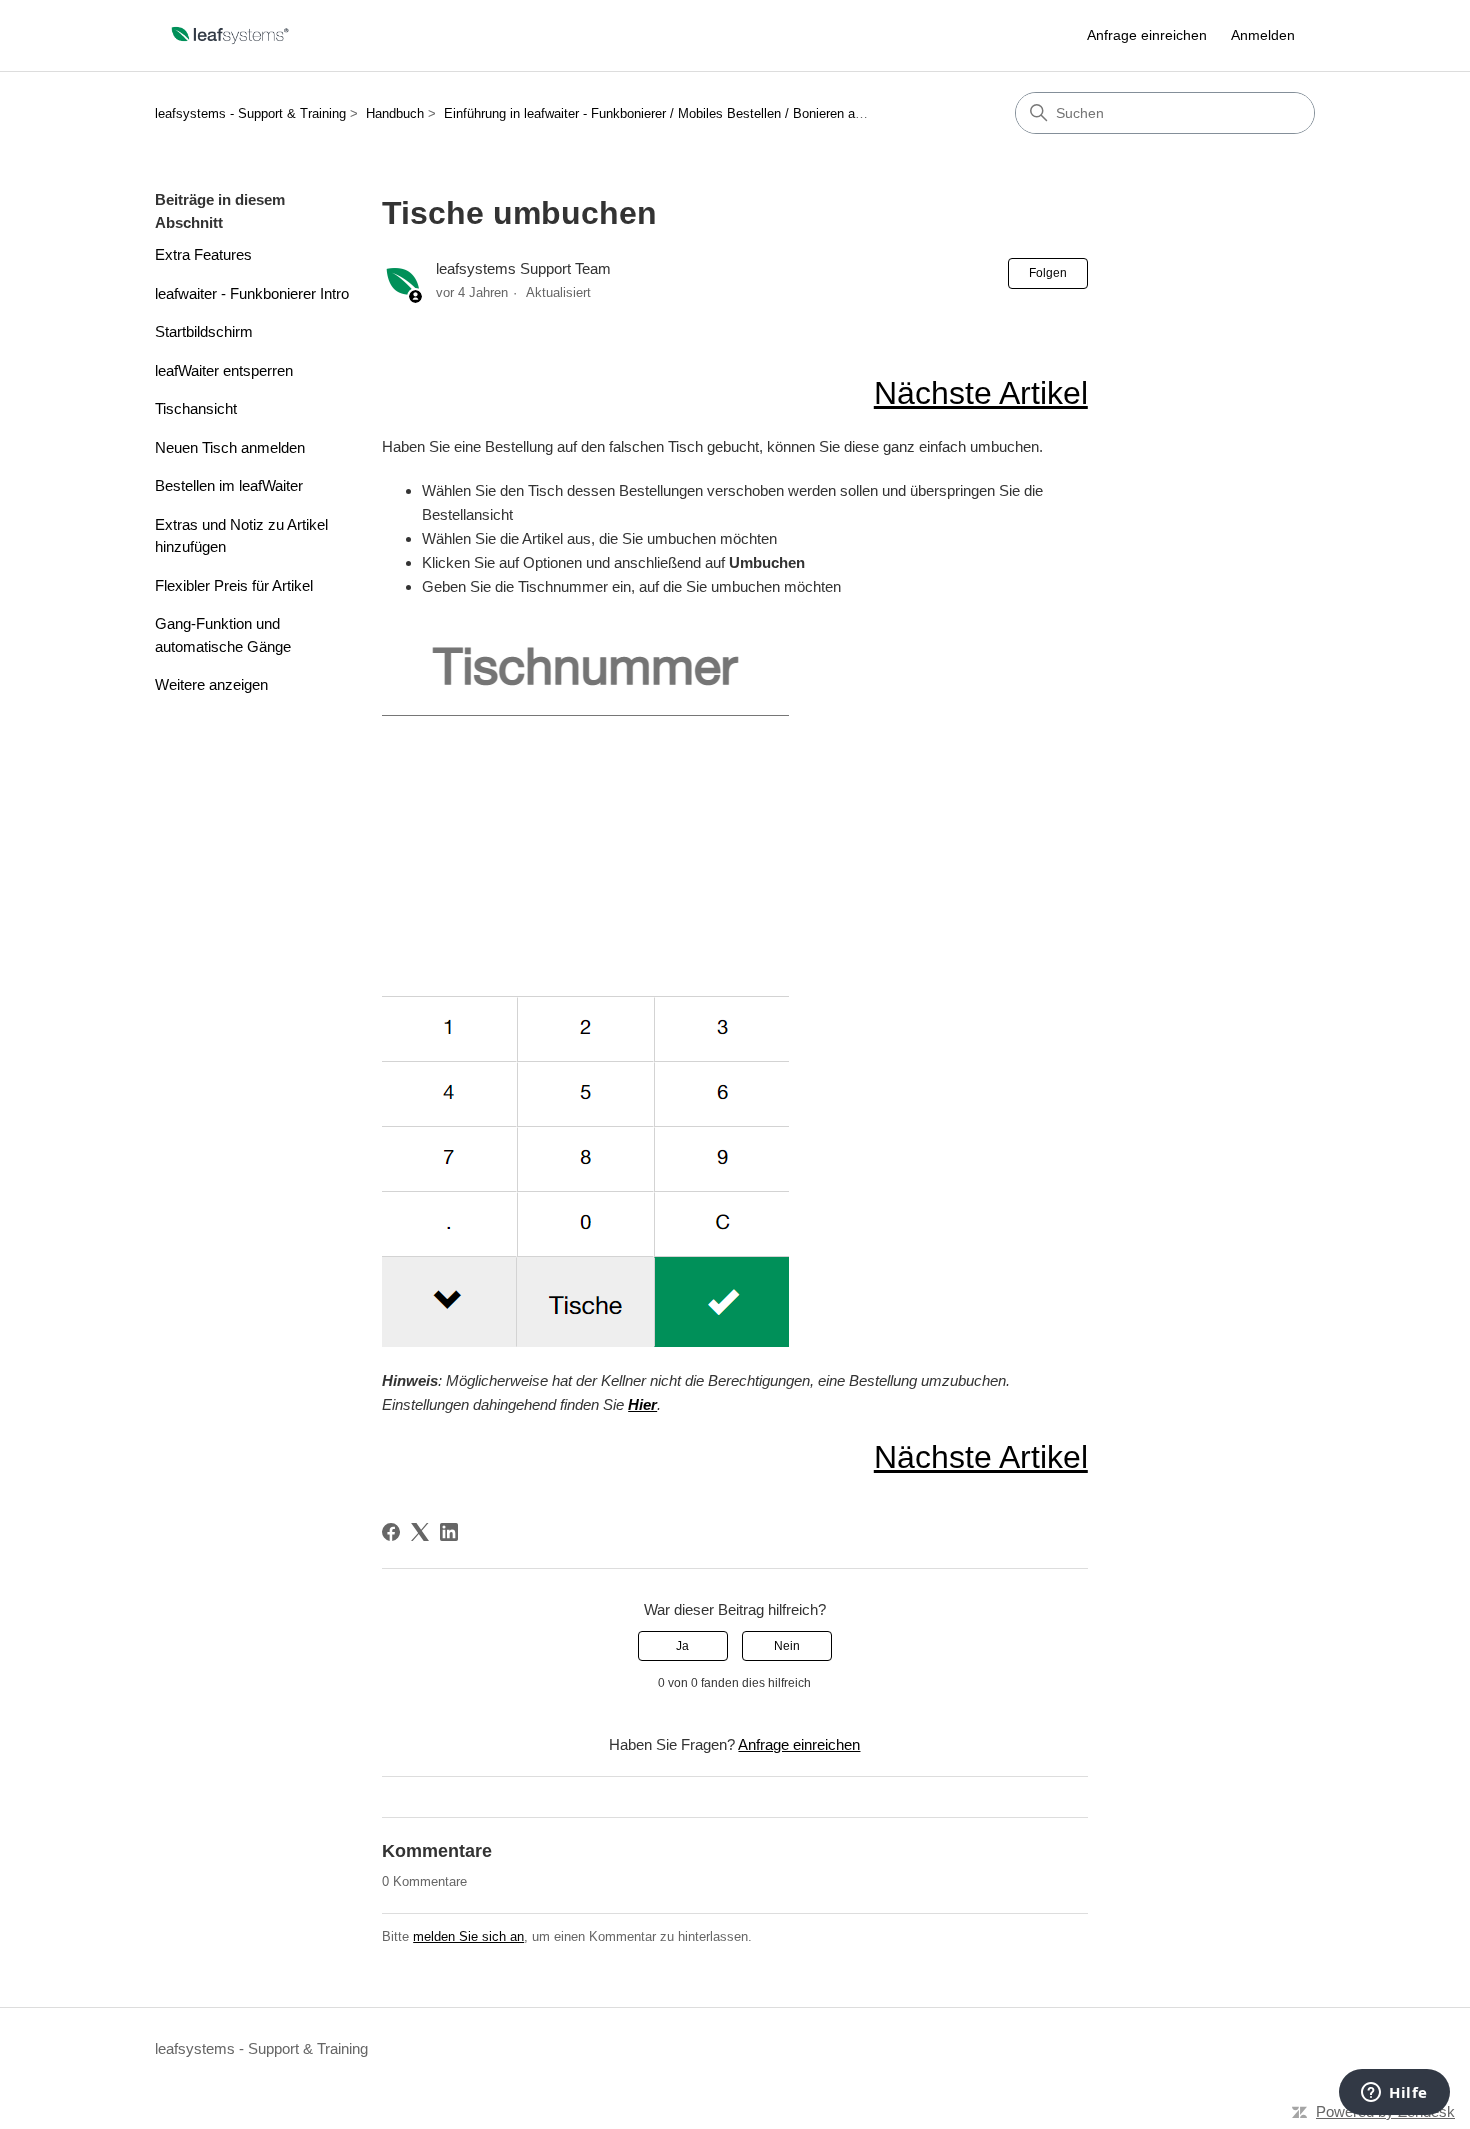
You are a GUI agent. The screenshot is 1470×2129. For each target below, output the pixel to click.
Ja (682, 1646)
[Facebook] (391, 1532)
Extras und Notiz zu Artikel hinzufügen (241, 536)
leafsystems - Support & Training (250, 113)
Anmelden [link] (1263, 35)
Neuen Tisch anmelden (230, 447)
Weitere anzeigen (211, 684)
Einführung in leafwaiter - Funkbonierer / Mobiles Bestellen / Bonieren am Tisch (673, 113)
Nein (787, 1646)
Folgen (1048, 273)
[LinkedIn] (449, 1532)
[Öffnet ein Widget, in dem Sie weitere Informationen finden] (1394, 2094)
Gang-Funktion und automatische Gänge (223, 635)
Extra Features (203, 254)
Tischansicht (196, 408)
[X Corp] (420, 1532)
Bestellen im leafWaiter (229, 485)
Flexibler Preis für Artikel (234, 585)
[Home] (231, 35)
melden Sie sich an (468, 1936)
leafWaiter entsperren (224, 370)
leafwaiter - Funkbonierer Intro (252, 293)
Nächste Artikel (981, 393)
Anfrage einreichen (1147, 35)
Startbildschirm (204, 331)
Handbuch (395, 113)
